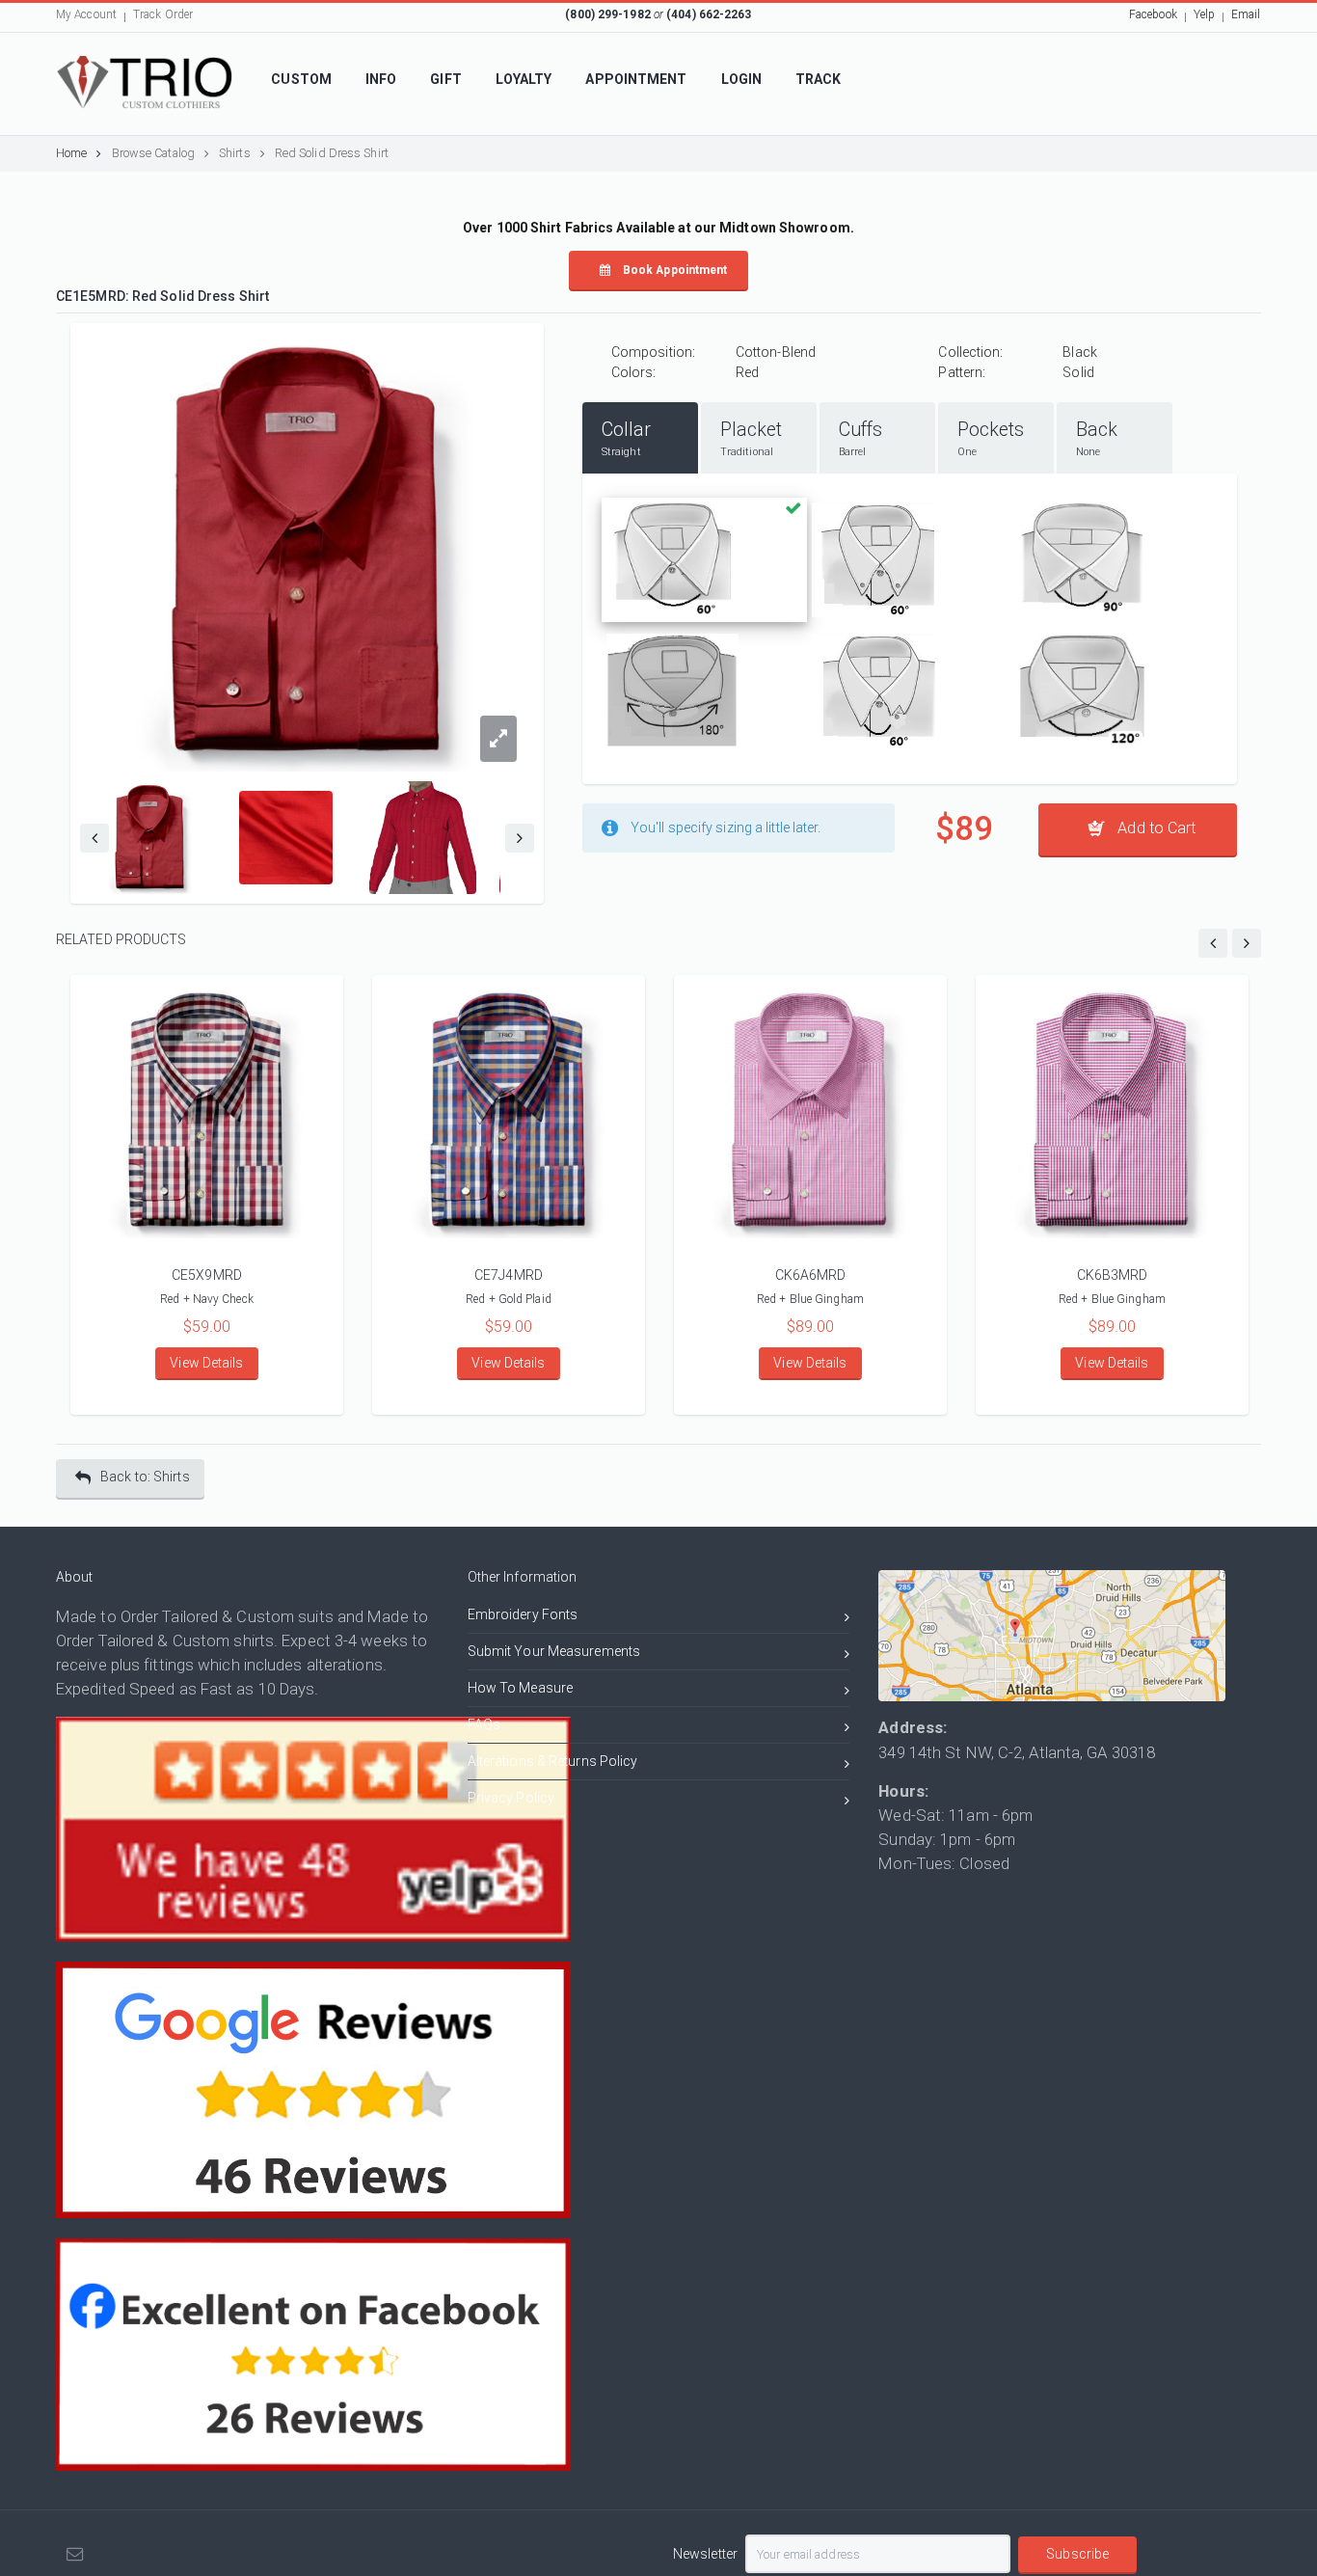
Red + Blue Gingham (810, 1299)
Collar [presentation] (627, 438)
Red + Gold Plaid (509, 1299)
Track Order (163, 14)
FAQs (484, 1724)
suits (316, 1616)
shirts (254, 1641)
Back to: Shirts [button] (145, 1477)
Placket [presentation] (752, 438)
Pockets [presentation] (991, 438)
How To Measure (520, 1688)
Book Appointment (674, 270)
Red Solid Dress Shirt (332, 153)
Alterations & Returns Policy (553, 1761)
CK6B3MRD (1113, 1275)
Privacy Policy (511, 1798)
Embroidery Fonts (523, 1614)
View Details (206, 1363)
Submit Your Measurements (554, 1651)
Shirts (235, 153)
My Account (86, 14)
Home (71, 153)
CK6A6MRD (811, 1275)
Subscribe (1077, 2554)
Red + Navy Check (207, 1299)
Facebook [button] (1153, 14)
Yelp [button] (1204, 14)
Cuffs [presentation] (861, 438)
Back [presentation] (1097, 438)
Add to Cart (1155, 828)
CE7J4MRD (509, 1275)
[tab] (640, 438)
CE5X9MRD (207, 1275)
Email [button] (1246, 14)
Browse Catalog (153, 153)
